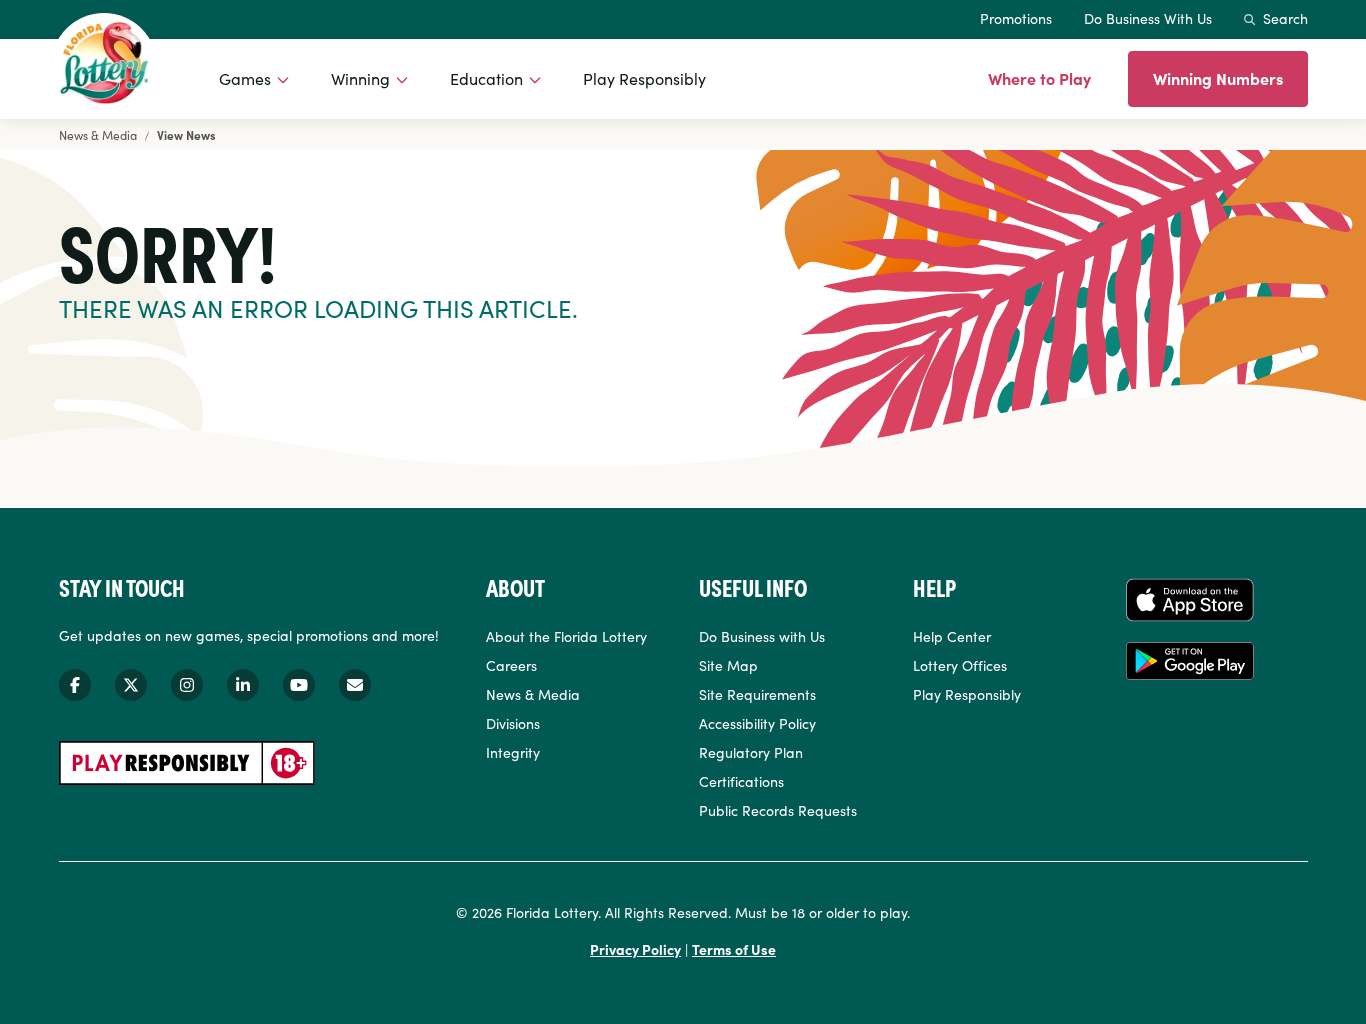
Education (486, 78)
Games (245, 78)
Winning (360, 78)
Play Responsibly (644, 78)
